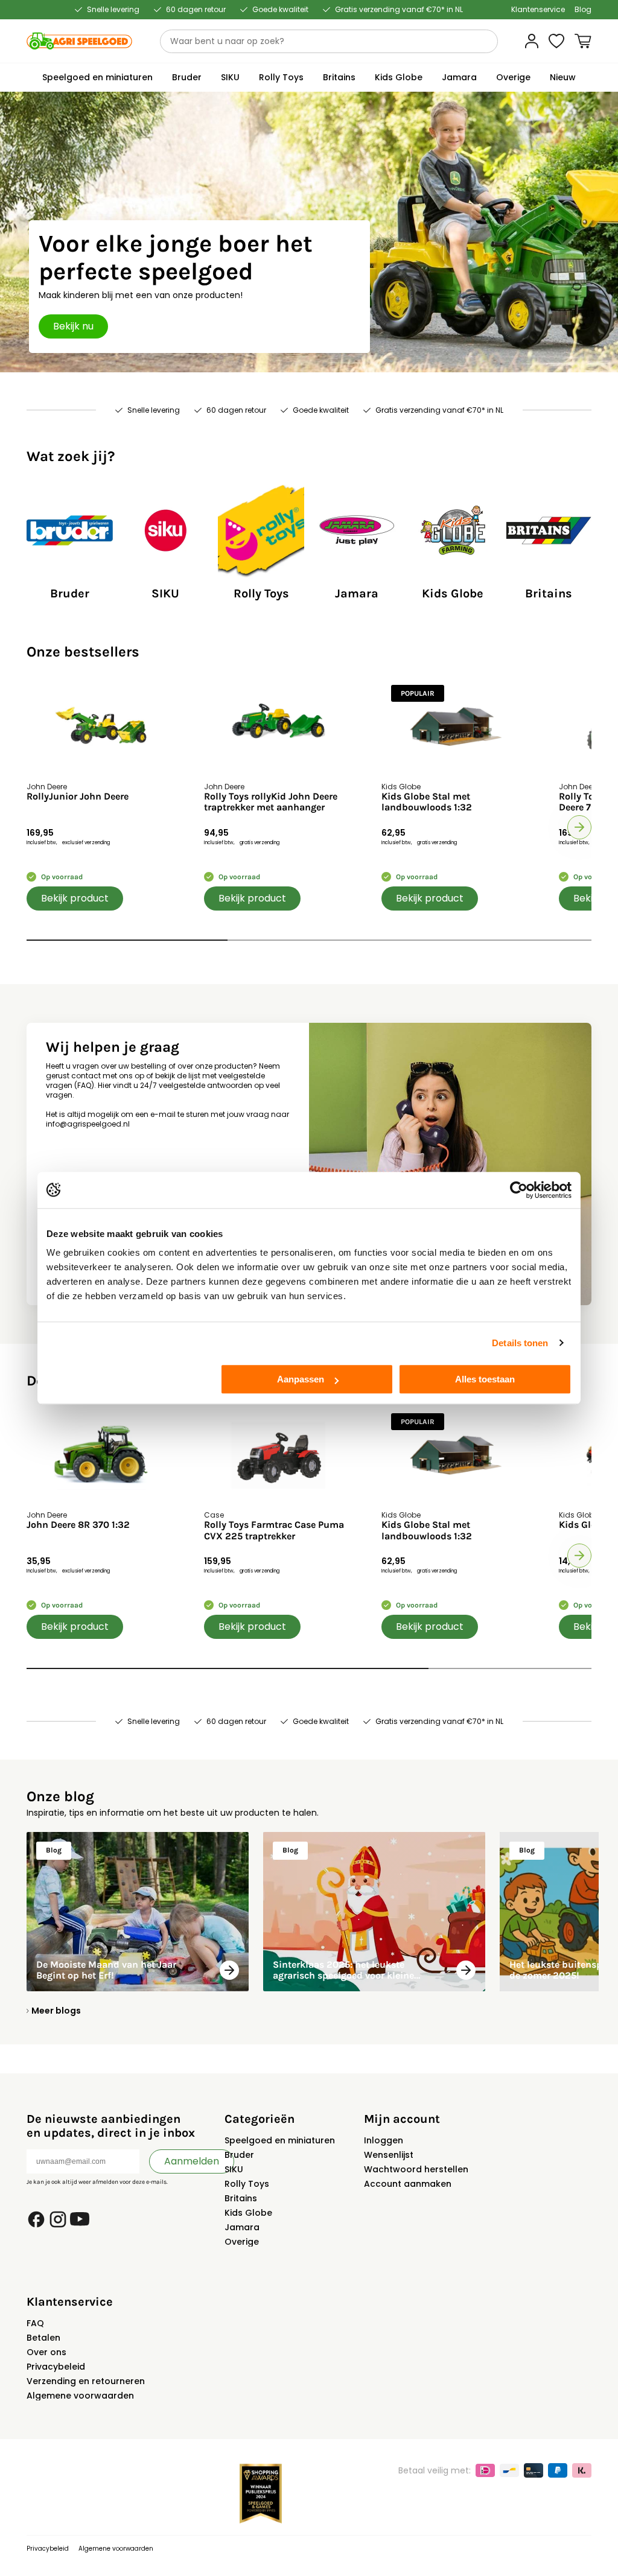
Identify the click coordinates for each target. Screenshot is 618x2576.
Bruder (239, 2155)
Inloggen (384, 2140)
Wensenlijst (389, 2155)
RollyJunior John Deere (78, 797)
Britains (241, 2198)
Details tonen (520, 1343)
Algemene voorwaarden (80, 2396)
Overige (242, 2242)
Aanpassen (301, 1379)
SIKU (234, 2169)
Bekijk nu (73, 326)
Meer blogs (56, 2011)
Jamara (242, 2227)
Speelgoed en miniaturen (280, 2140)
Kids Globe (248, 2213)
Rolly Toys (247, 2184)
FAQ (35, 2323)
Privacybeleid (56, 2367)
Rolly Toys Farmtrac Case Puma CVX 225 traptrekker (274, 1530)
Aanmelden (192, 2161)
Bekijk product (75, 898)
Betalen (43, 2338)
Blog (583, 10)
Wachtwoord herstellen (416, 2169)
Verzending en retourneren (86, 2381)
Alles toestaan (485, 1379)
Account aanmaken (408, 2184)
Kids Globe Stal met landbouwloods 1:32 (427, 802)
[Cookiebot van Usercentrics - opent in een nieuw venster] (519, 1190)
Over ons (46, 2352)
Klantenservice (538, 10)
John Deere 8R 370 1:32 (78, 1525)
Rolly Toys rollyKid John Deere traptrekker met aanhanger (271, 802)
